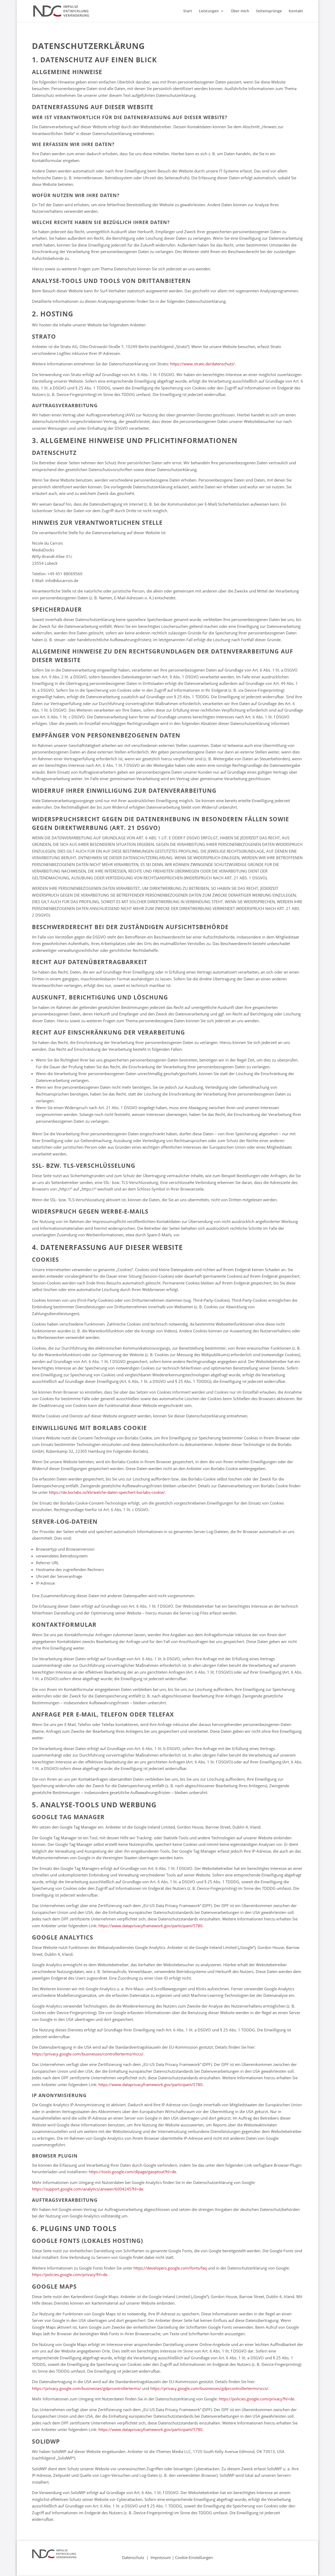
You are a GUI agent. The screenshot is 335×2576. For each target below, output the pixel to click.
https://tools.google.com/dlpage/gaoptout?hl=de (132, 2172)
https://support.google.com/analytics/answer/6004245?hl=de (88, 2189)
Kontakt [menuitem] (296, 11)
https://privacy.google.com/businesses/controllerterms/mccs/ (88, 2054)
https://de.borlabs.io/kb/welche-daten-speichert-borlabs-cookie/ (107, 1492)
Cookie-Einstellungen (194, 2557)
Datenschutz (133, 2557)
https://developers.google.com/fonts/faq (170, 2268)
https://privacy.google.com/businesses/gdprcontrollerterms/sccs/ (209, 2388)
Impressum (161, 2557)
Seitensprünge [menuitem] (269, 11)
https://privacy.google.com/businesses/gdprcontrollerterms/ (86, 2388)
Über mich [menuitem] (240, 11)
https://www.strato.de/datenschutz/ (202, 364)
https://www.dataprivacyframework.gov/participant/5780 (150, 1926)
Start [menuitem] (188, 11)
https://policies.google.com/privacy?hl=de (70, 2275)
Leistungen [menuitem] (209, 11)
